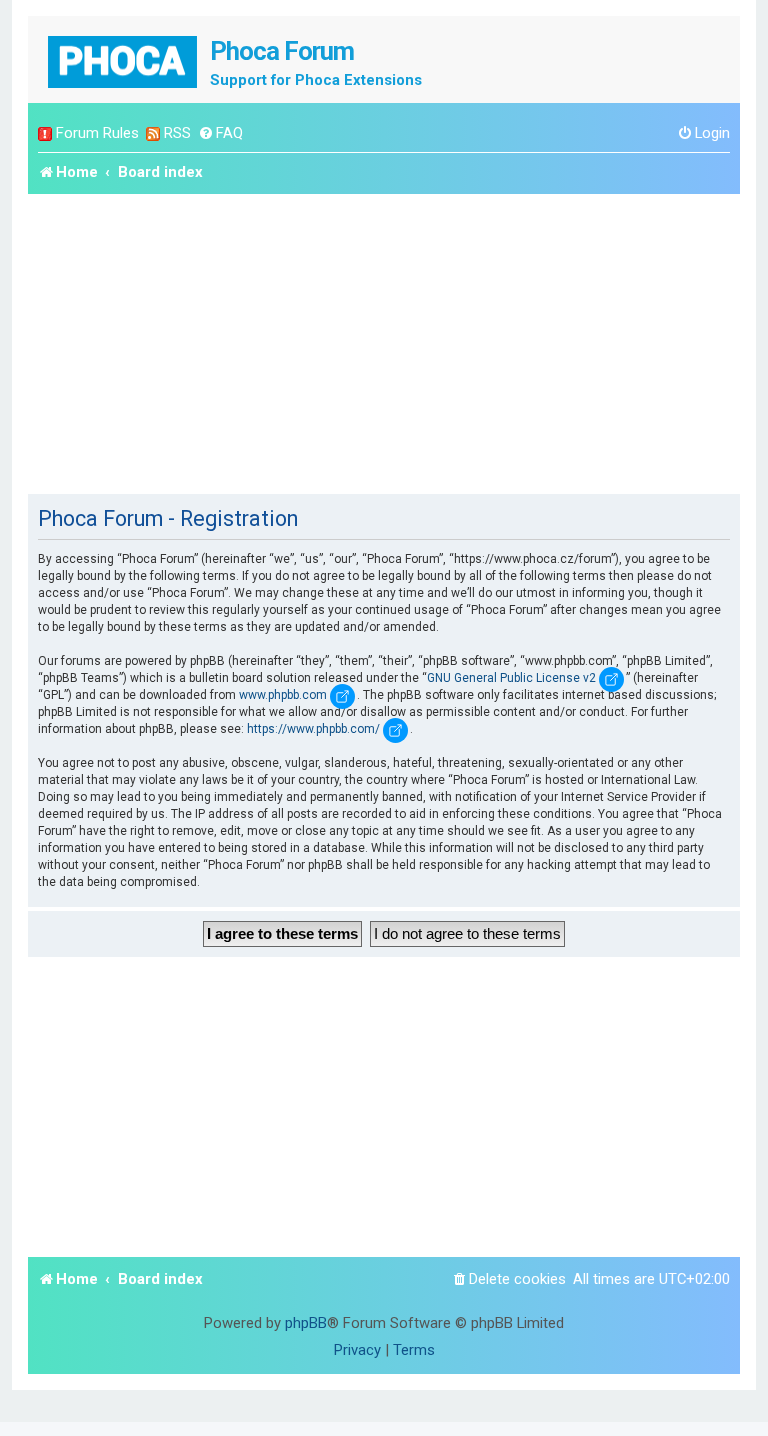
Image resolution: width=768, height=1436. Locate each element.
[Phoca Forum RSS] (153, 133)
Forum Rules (97, 133)
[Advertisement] (384, 344)
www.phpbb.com (283, 695)
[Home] (124, 59)
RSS (177, 133)
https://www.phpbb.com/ (313, 729)
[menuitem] (220, 133)
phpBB (306, 1323)
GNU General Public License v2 (511, 678)
